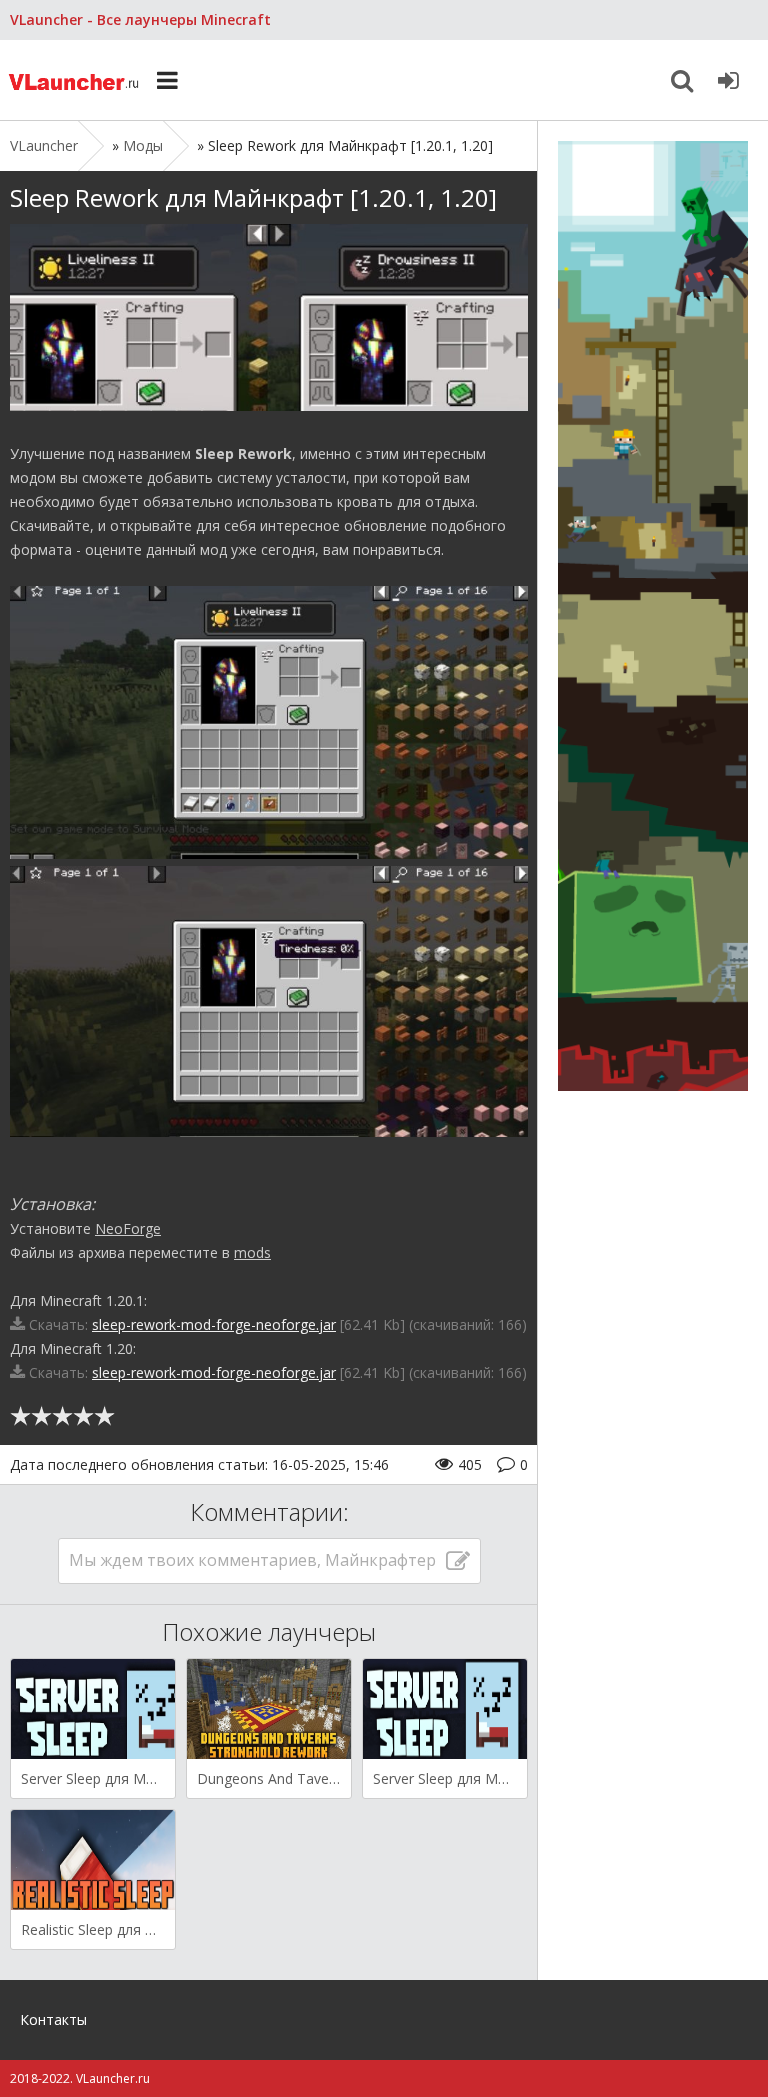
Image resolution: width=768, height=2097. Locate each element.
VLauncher (75, 80)
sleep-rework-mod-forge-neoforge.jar (214, 1324)
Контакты (53, 2019)
